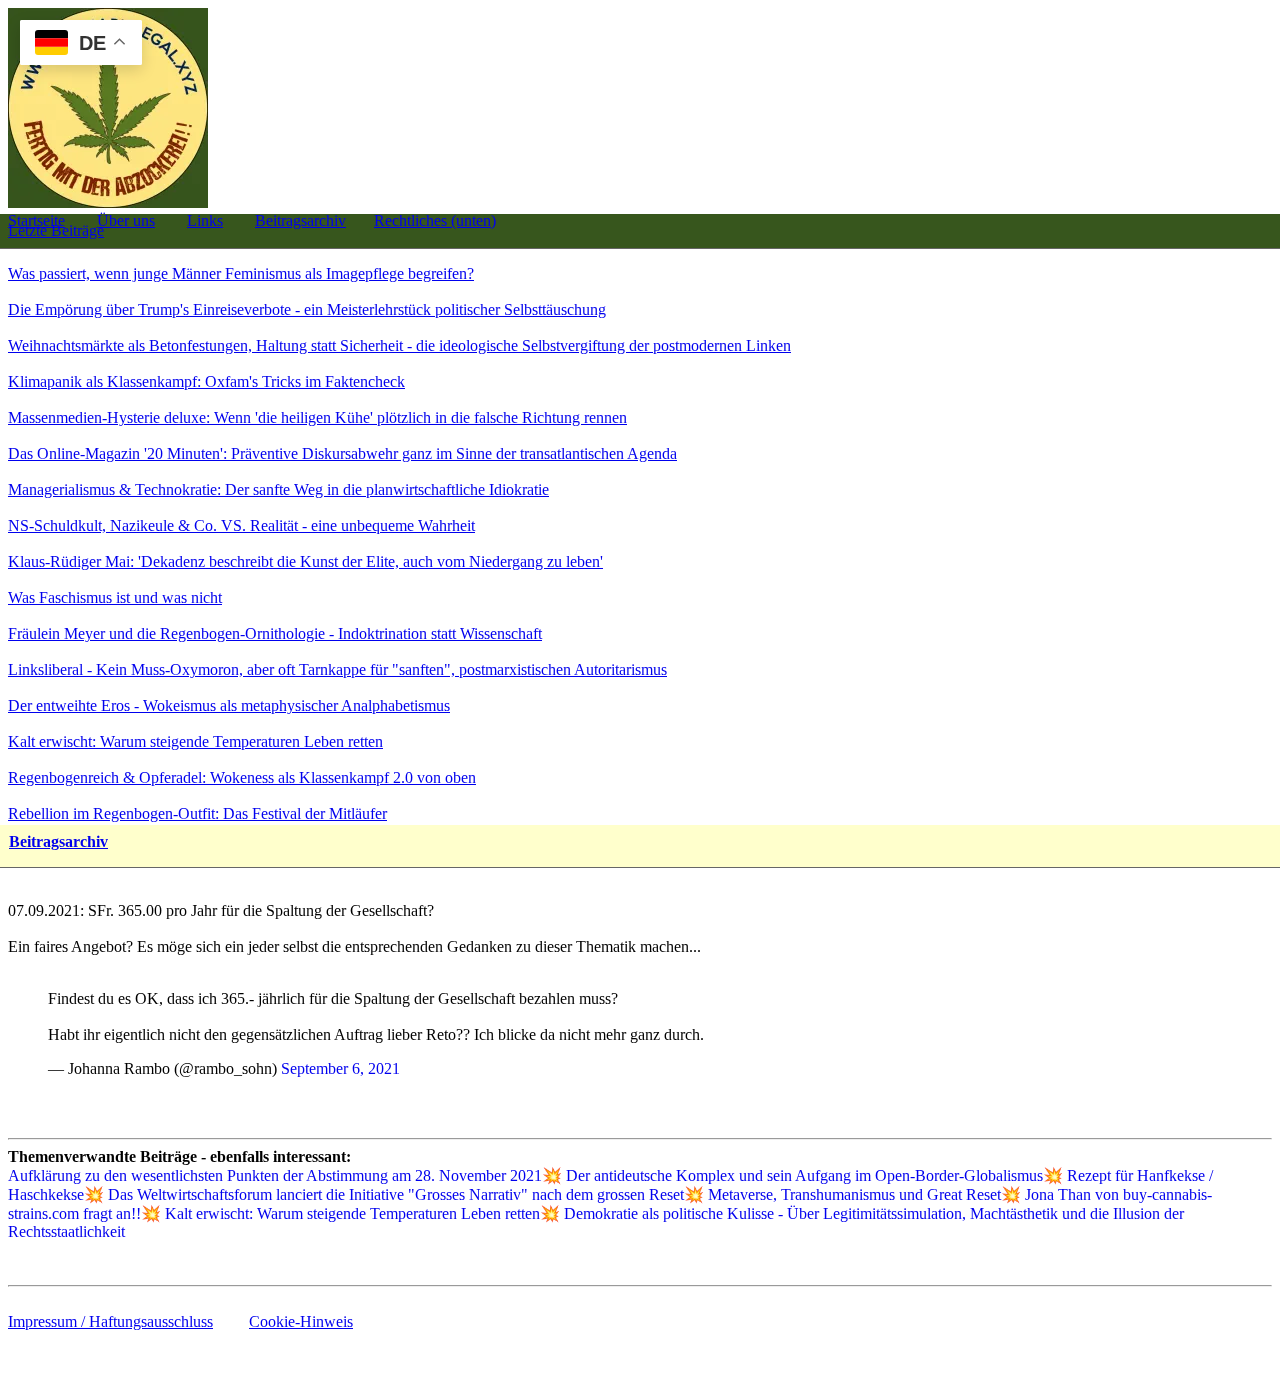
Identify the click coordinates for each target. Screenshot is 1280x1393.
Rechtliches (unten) (435, 220)
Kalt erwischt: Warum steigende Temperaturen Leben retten (195, 741)
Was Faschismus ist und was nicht (115, 597)
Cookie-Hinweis (301, 1321)
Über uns (126, 220)
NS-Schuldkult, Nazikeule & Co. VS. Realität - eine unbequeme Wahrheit (241, 525)
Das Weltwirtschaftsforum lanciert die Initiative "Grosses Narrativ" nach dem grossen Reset (396, 1194)
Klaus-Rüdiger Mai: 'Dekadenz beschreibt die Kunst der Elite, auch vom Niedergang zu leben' (305, 561)
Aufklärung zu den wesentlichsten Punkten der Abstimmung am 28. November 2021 (275, 1175)
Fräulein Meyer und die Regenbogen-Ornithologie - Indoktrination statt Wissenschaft (275, 633)
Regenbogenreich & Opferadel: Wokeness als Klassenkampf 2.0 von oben (242, 777)
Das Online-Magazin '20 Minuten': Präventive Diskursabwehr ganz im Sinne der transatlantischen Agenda (342, 453)
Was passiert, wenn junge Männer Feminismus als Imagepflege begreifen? (241, 273)
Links (205, 220)
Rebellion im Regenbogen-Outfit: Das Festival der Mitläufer (197, 813)
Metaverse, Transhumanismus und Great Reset (854, 1194)
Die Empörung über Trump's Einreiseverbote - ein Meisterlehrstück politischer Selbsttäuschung (307, 309)
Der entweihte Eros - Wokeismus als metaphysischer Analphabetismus (229, 705)
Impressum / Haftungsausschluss (110, 1321)
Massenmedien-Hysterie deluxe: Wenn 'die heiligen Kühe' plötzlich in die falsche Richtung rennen (317, 417)
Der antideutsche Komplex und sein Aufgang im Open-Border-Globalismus (804, 1175)
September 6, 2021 (340, 1068)
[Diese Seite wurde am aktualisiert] (9, 1268)
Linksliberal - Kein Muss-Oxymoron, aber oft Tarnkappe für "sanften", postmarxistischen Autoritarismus (337, 669)
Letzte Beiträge (56, 230)
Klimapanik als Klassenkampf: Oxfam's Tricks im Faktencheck (206, 381)
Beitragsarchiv (300, 220)
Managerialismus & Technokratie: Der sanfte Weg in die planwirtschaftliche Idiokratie (278, 489)
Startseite (36, 220)
